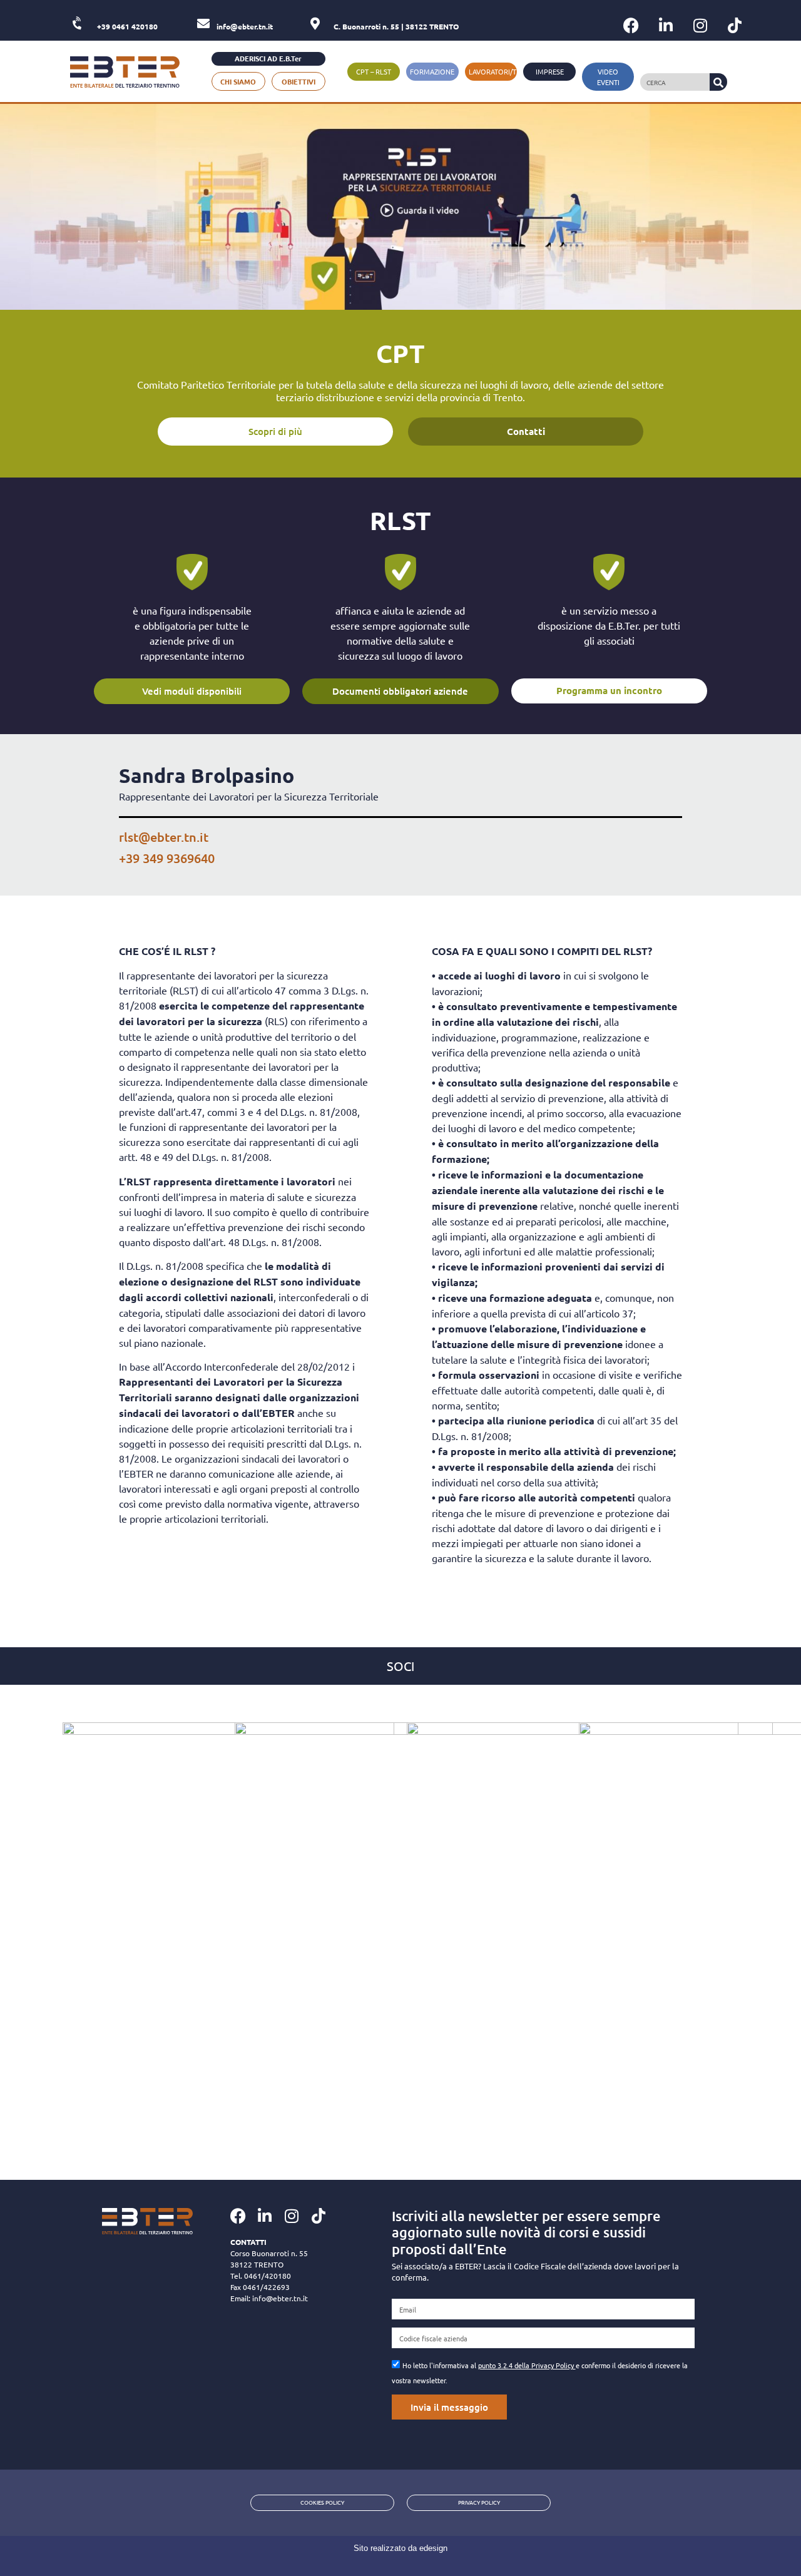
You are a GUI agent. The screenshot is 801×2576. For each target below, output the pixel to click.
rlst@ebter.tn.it (164, 837)
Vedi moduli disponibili (192, 691)
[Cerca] (718, 82)
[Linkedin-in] (666, 25)
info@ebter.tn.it (280, 2298)
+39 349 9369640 (167, 858)
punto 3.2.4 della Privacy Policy (527, 2365)
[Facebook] (631, 25)
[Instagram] (700, 25)
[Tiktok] (735, 25)
